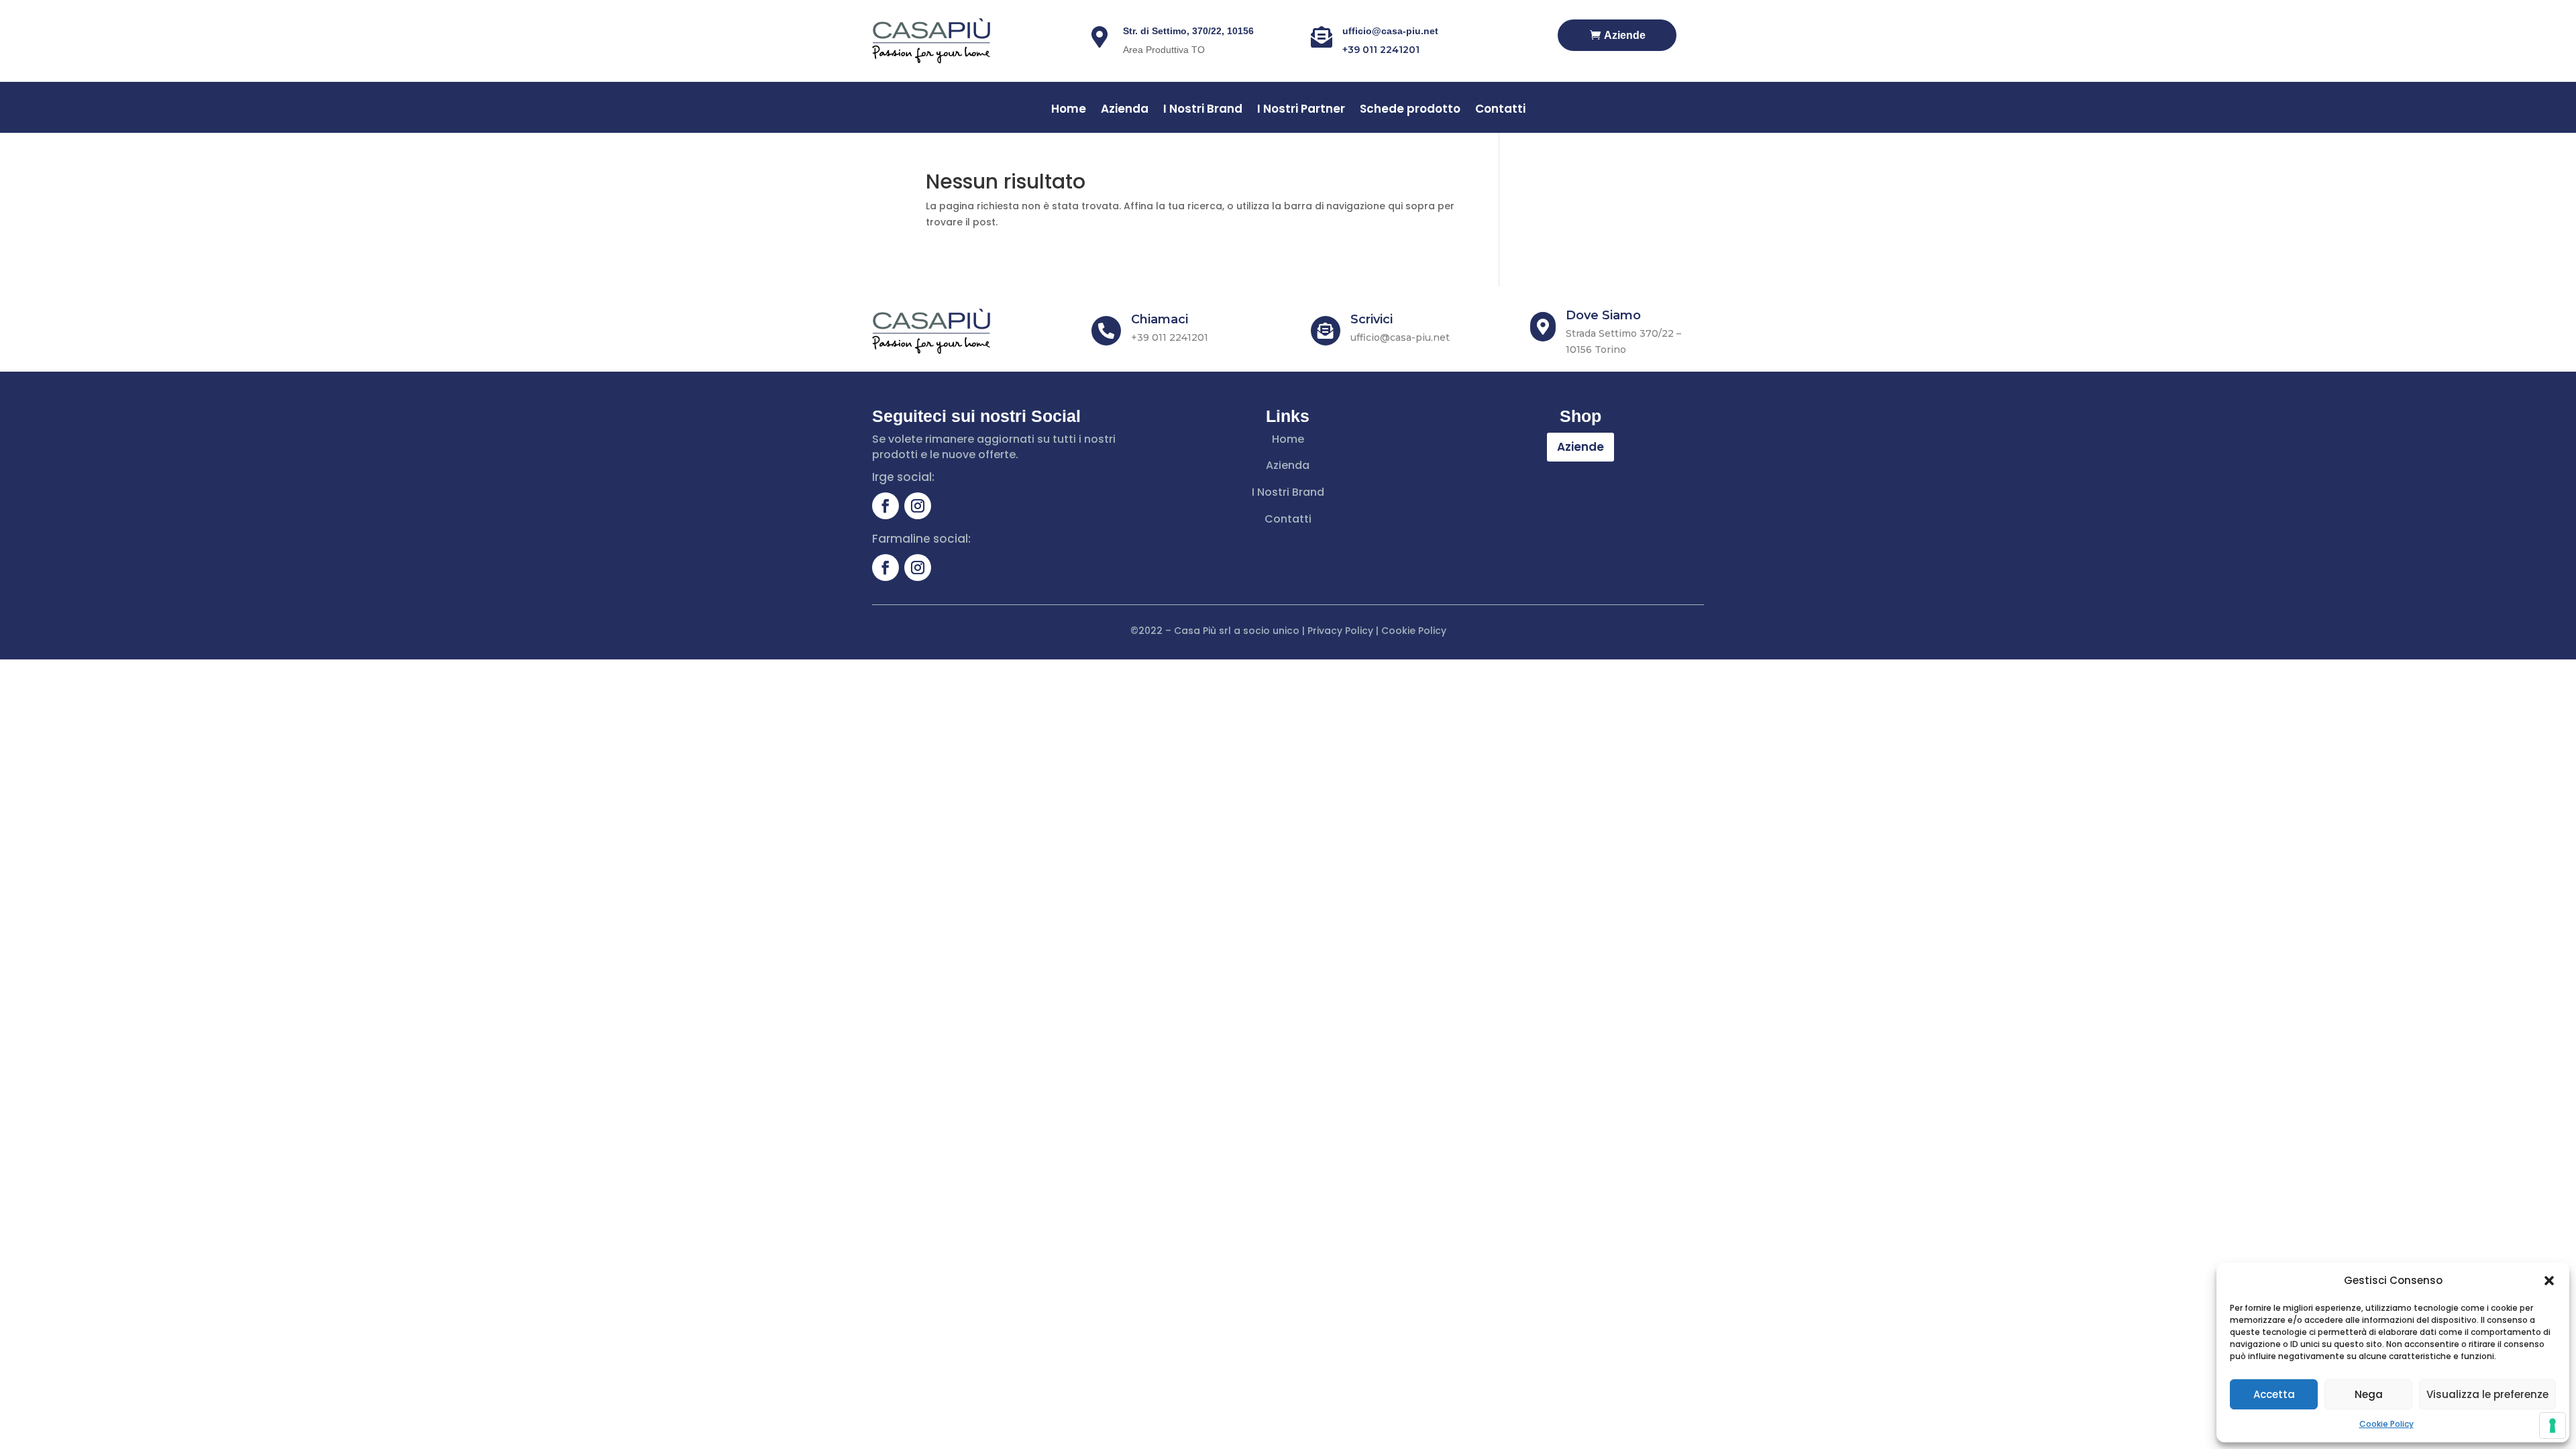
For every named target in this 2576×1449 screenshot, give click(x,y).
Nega (2369, 1394)
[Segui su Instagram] (918, 506)
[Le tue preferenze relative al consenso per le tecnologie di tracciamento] (2553, 1426)
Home (1069, 110)
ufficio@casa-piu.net (1390, 31)
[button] (2549, 1281)
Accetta (2274, 1394)
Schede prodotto (1410, 110)
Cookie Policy (2386, 1424)
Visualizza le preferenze (2487, 1394)
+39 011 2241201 (1381, 50)
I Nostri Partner (1301, 110)
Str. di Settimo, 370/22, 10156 (1188, 31)
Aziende (1625, 35)
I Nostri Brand (1203, 110)
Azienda (1125, 110)
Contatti (1500, 110)
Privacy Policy (1340, 631)
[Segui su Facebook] (885, 506)
